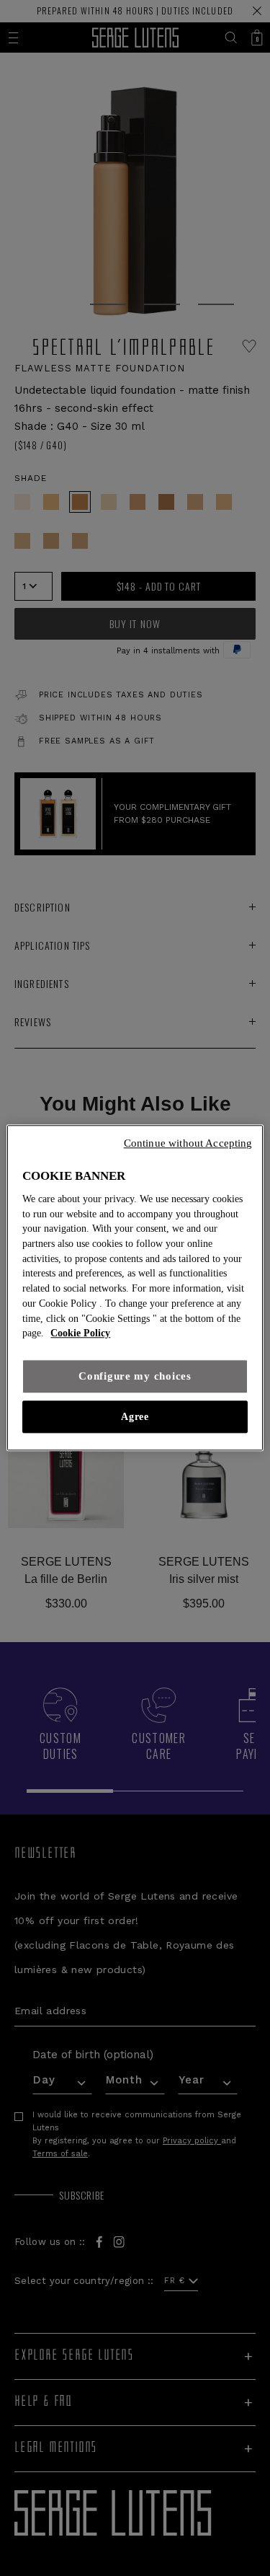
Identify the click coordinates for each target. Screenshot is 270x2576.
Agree (135, 1417)
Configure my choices (135, 1376)
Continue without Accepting (188, 1143)
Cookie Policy (80, 1334)
